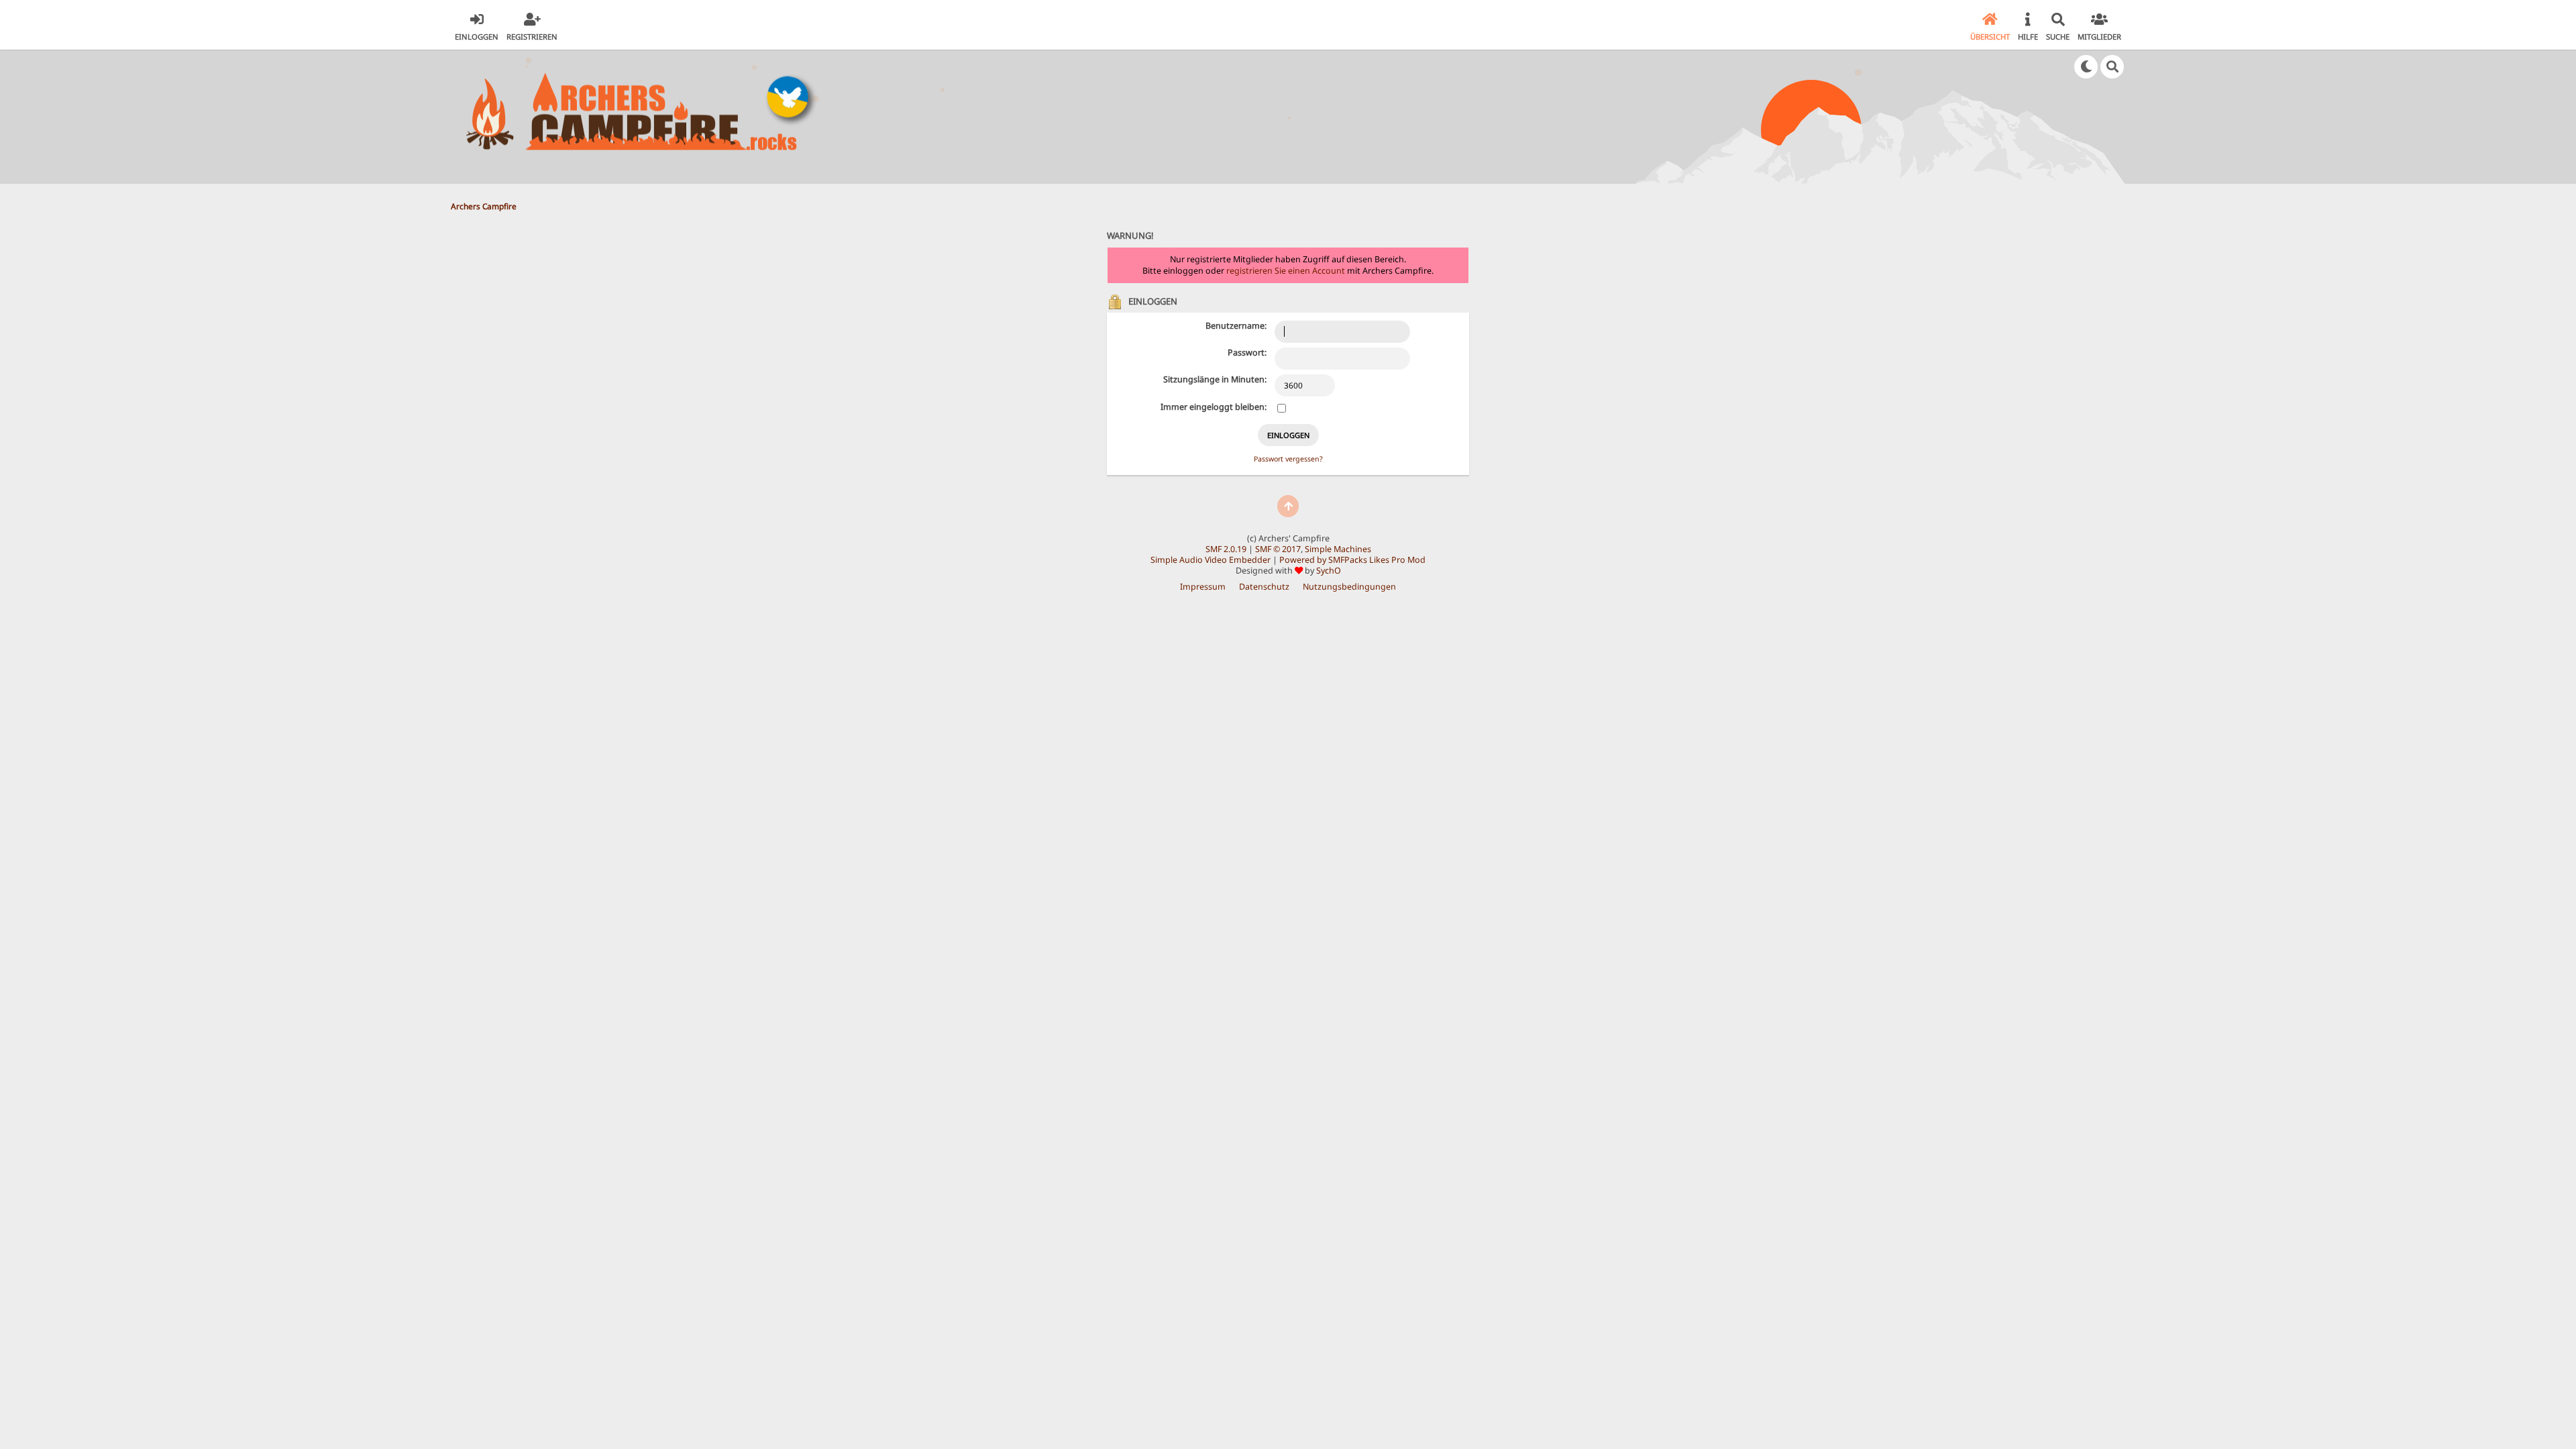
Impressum (1203, 587)
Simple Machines (1338, 549)
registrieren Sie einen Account (1286, 271)
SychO (1329, 571)
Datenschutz (1264, 587)
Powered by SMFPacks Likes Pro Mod (1352, 560)
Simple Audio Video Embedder (1211, 560)
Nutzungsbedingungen (1349, 587)
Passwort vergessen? (1288, 459)
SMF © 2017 (1278, 549)
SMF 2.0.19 (1226, 549)
